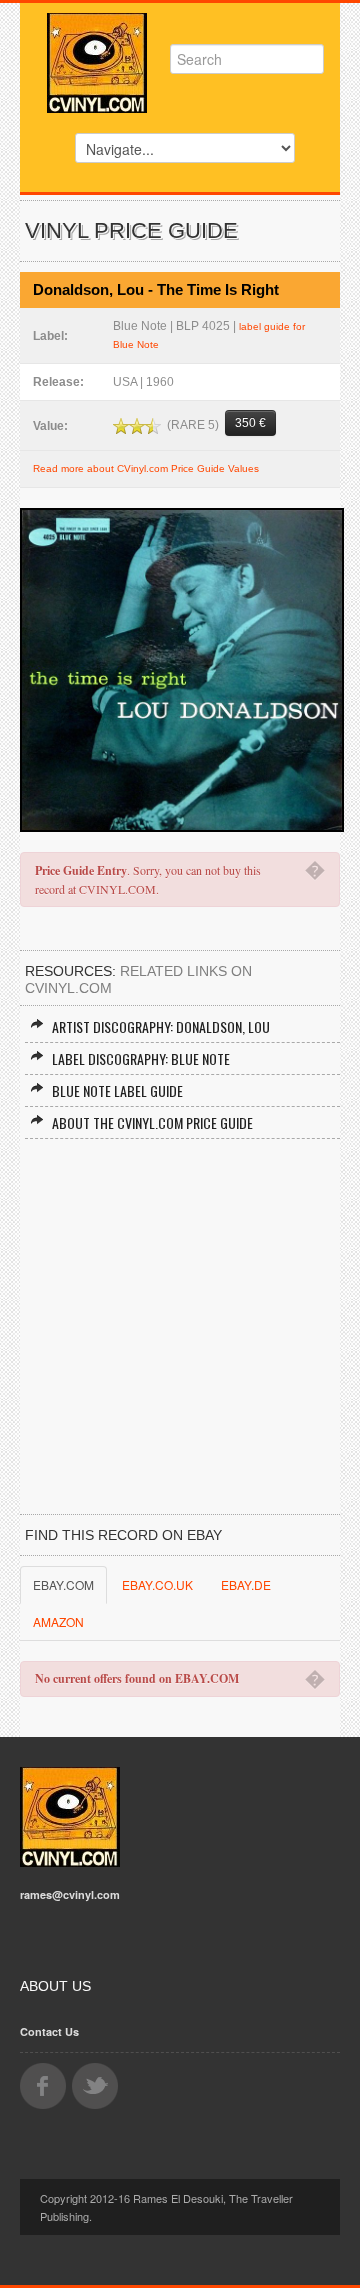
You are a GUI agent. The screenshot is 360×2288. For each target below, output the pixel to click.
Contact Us (49, 2031)
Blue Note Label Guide (117, 1090)
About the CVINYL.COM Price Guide (152, 1122)
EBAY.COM (63, 1584)
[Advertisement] (180, 1329)
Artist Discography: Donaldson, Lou (161, 1026)
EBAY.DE (246, 1584)
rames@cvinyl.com (70, 1894)
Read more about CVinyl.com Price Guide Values (146, 468)
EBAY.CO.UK (157, 1584)
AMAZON (58, 1621)
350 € (250, 423)
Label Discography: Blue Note (141, 1058)
